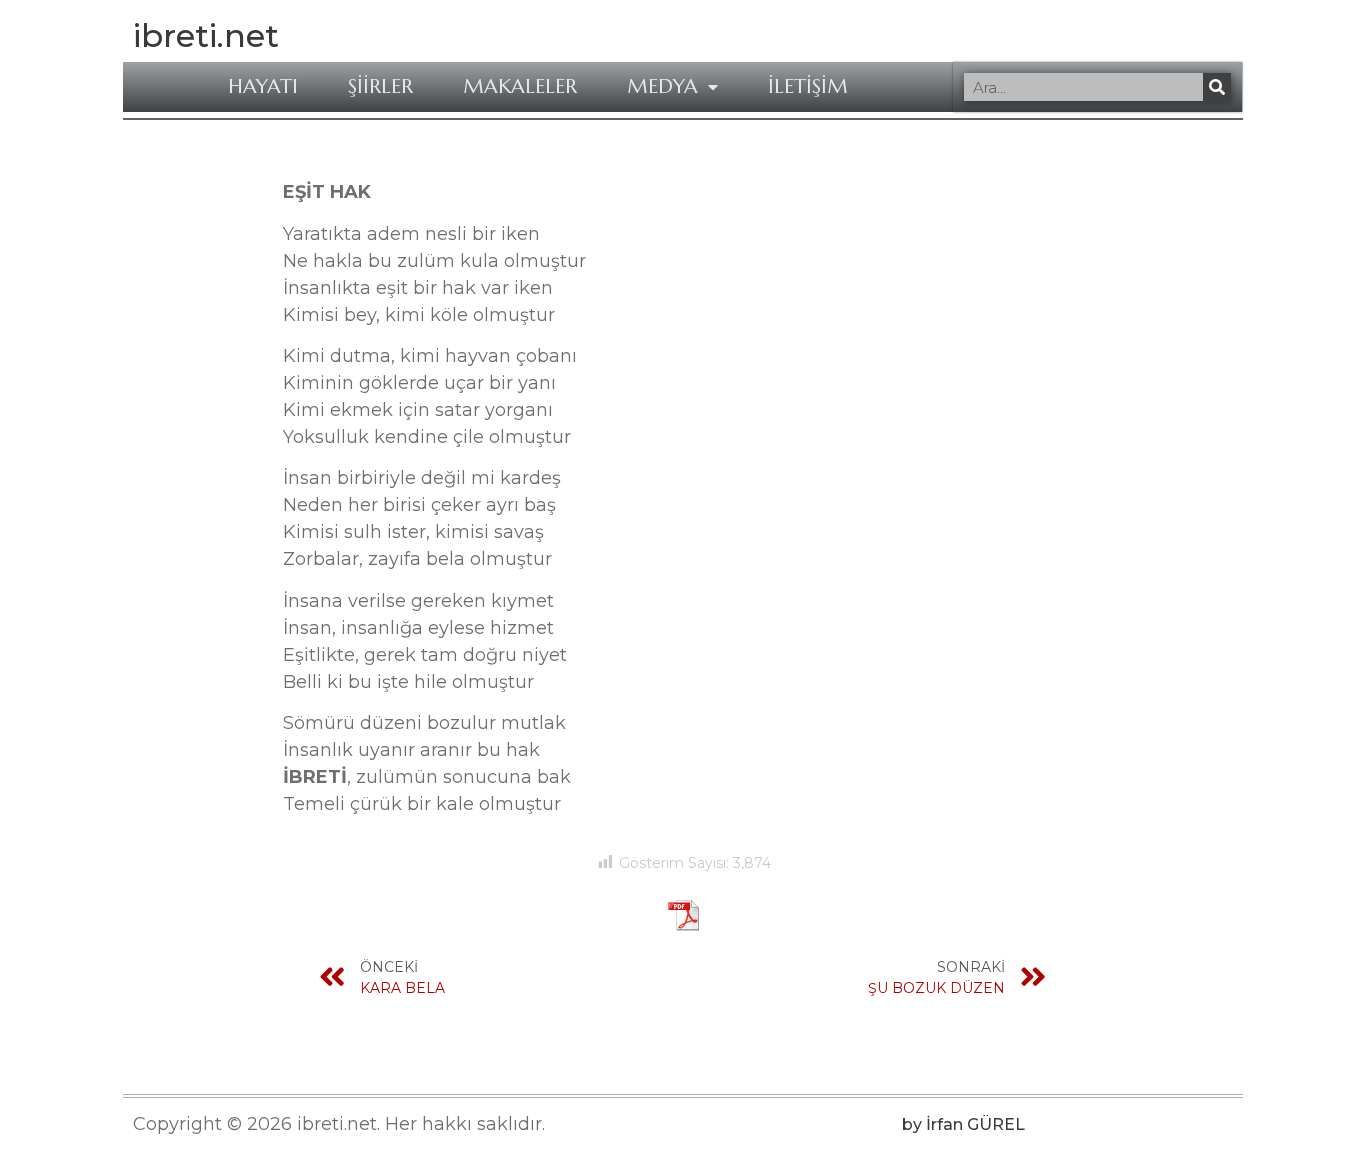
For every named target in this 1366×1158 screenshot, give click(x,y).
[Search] (1217, 87)
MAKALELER (520, 87)
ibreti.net (206, 35)
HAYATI (263, 87)
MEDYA (662, 87)
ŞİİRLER (380, 87)
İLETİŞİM (808, 87)
